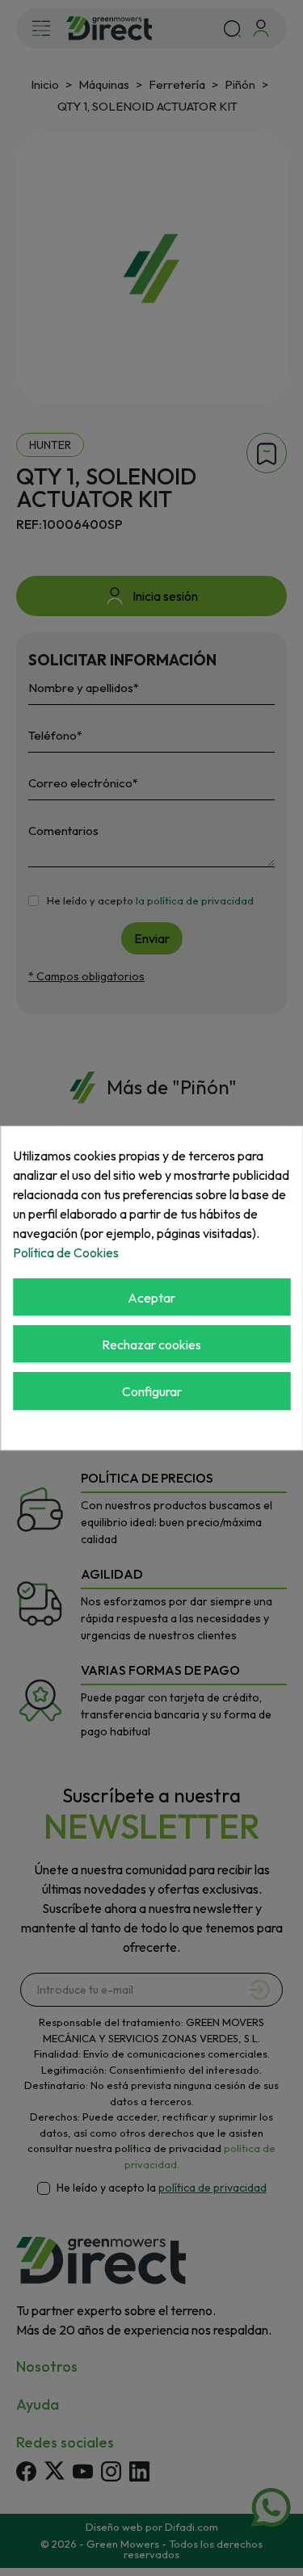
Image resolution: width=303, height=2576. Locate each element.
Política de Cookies (66, 1252)
